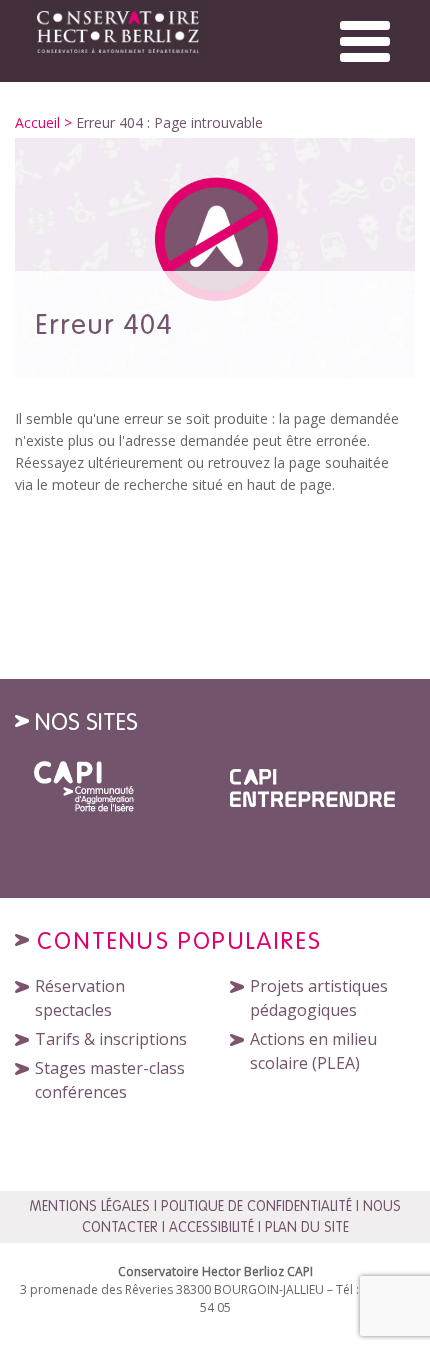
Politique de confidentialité (256, 1206)
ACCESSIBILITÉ (211, 1227)
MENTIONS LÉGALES (89, 1206)
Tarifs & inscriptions (111, 1039)
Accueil (37, 122)
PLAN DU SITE (307, 1227)
